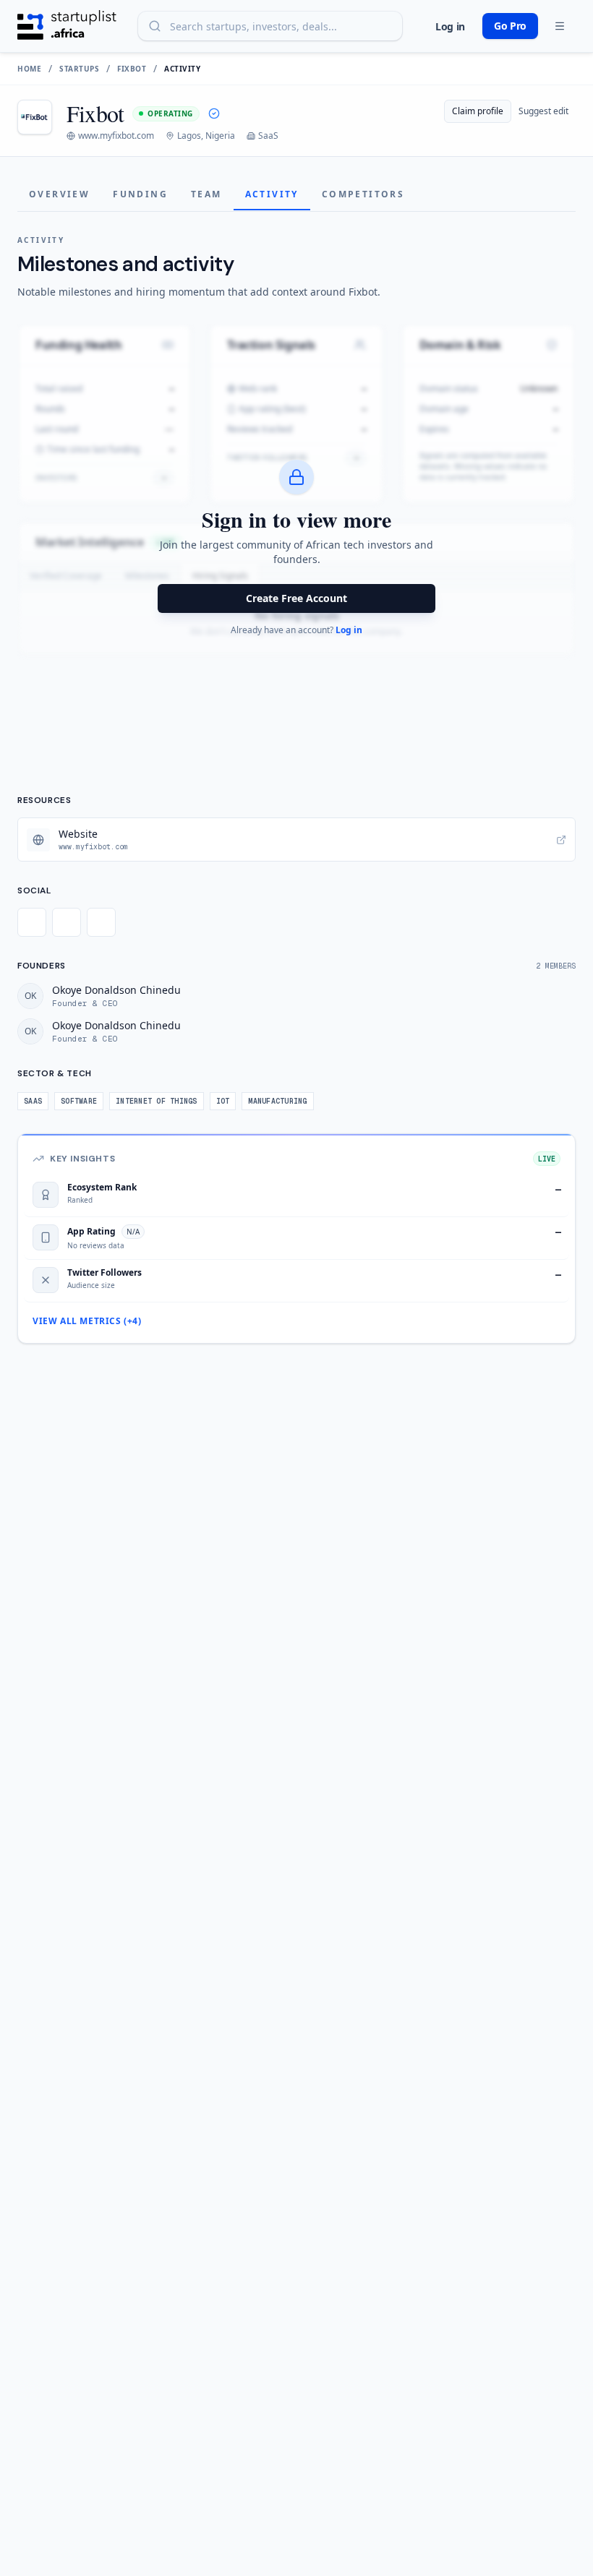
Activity (272, 194)
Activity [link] (182, 69)
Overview (59, 194)
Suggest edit (543, 111)
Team (206, 194)
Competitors (363, 194)
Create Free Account (296, 598)
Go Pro (510, 26)
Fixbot (132, 69)
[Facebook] (67, 922)
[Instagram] (101, 922)
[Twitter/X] (32, 922)
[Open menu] (560, 26)
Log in (450, 26)
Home (29, 69)
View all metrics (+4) (87, 1321)
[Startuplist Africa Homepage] (67, 26)
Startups (79, 69)
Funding (140, 194)
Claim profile (478, 111)
